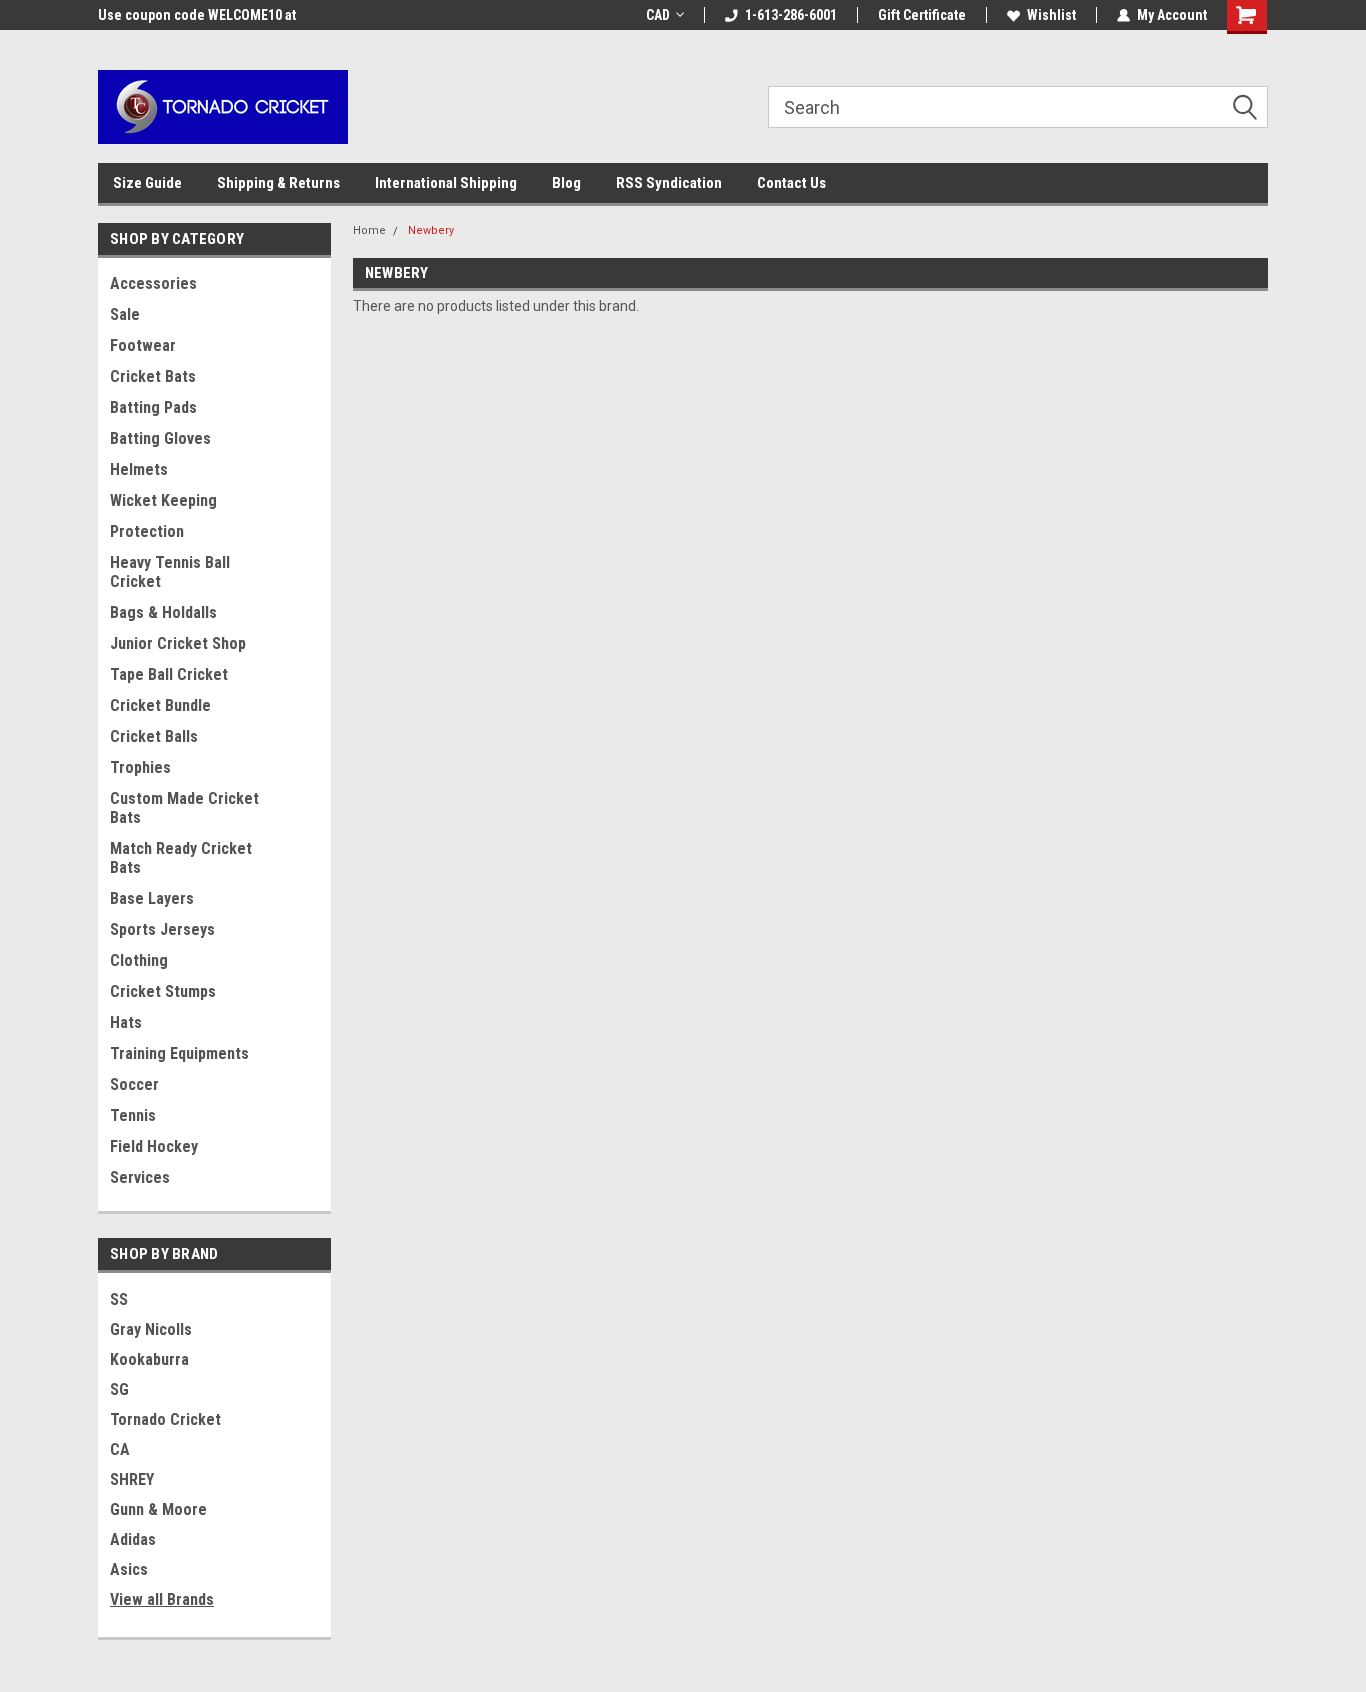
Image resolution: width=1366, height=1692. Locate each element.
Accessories (153, 283)
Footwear (143, 345)
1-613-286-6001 (791, 15)
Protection (147, 531)
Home (369, 230)
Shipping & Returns (278, 183)
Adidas (133, 1539)
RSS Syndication (669, 183)
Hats (126, 1022)
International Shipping (446, 183)
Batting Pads (153, 407)
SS (119, 1299)
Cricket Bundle (160, 705)
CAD (658, 15)
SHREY (132, 1479)
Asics (129, 1569)
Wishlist (1051, 15)
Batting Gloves (160, 438)
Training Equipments (179, 1053)
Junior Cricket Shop (178, 643)
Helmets (139, 469)
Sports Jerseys (162, 929)
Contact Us (791, 183)
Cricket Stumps (163, 991)
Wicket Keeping (163, 500)
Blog (566, 183)
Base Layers (152, 898)
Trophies (140, 767)
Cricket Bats (153, 376)
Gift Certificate (922, 15)
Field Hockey (154, 1146)
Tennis (133, 1115)
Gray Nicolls (151, 1329)
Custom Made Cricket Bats (184, 808)
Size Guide (147, 183)
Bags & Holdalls (163, 612)
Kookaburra (149, 1359)
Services (140, 1177)
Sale (125, 314)
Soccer (134, 1084)
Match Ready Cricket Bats (181, 858)
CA (120, 1449)
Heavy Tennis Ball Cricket (170, 572)
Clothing (139, 960)
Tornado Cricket (165, 1419)
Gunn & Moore (158, 1509)
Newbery (431, 230)
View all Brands (162, 1599)
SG (119, 1389)
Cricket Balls (154, 736)
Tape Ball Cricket (169, 674)
